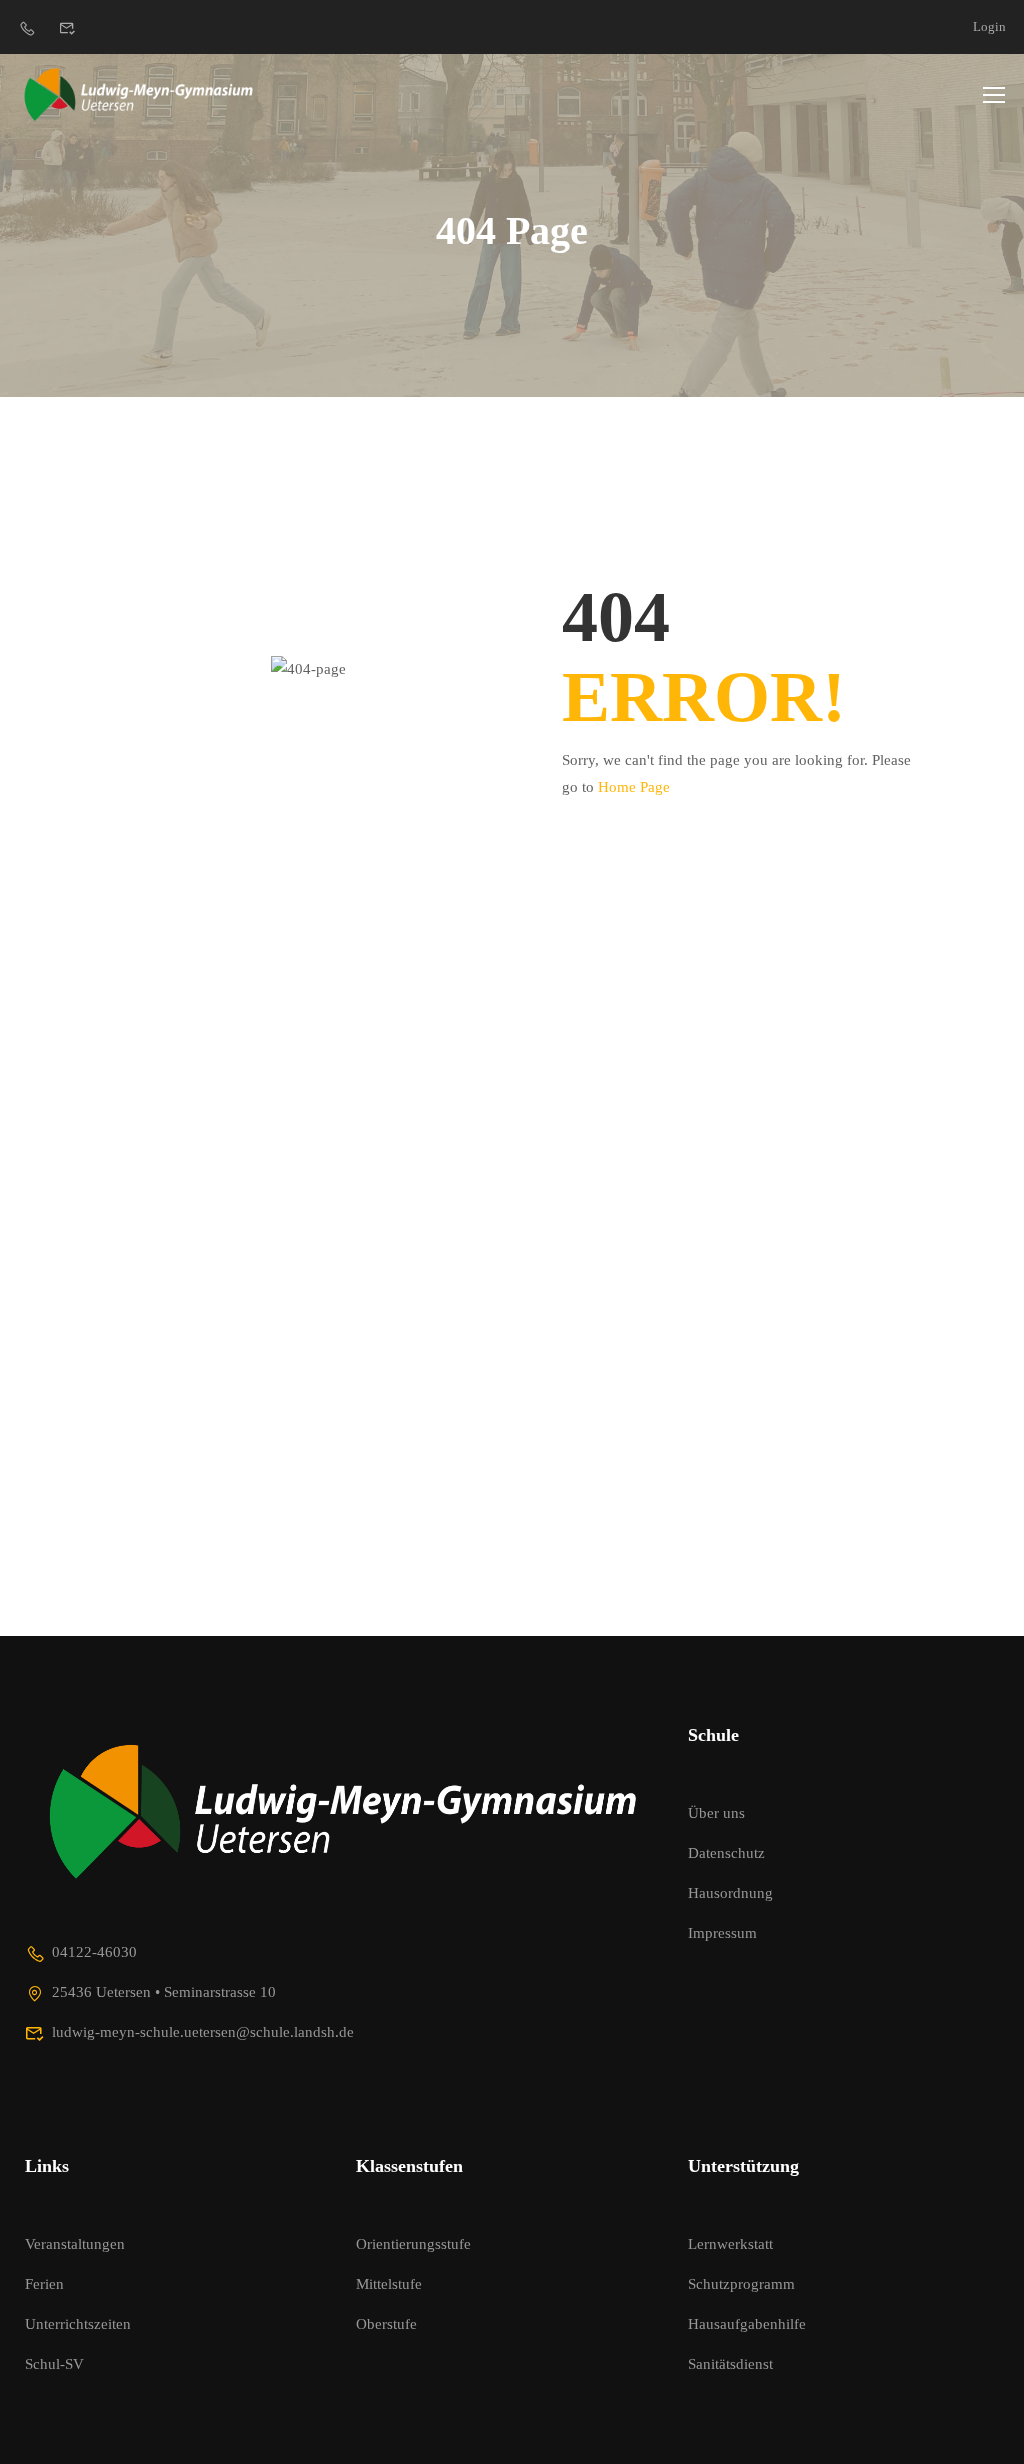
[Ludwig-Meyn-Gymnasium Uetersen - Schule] (140, 94)
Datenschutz (726, 1853)
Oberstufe (386, 2324)
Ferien (44, 2284)
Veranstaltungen (75, 2244)
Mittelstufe (389, 2284)
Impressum (722, 1933)
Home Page (634, 787)
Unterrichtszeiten (78, 2324)
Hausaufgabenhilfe (747, 2324)
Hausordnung (730, 1893)
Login (989, 26)
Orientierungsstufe (413, 2244)
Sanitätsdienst (730, 2364)
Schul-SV (54, 2364)
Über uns (716, 1813)
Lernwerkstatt (730, 2244)
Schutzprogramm (741, 2284)
